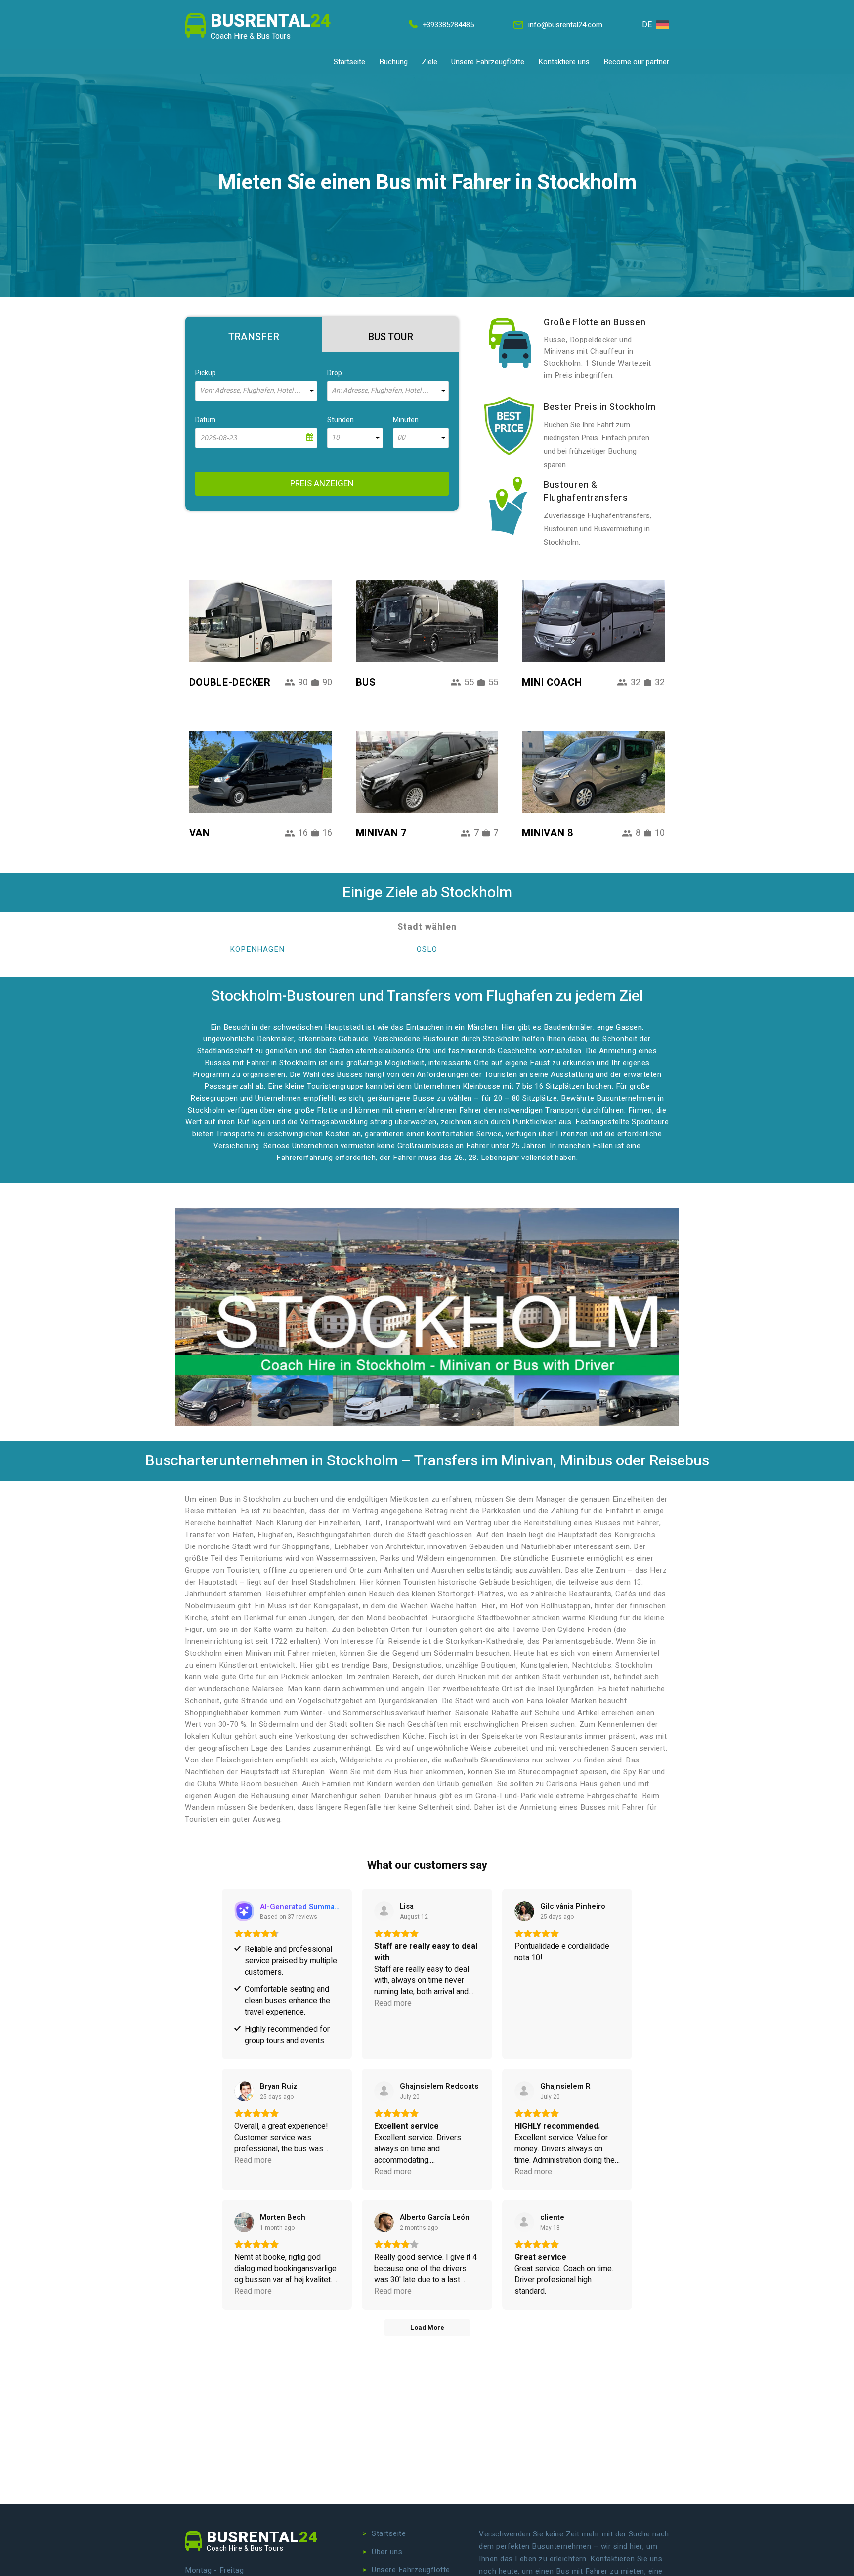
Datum (205, 420)
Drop (335, 373)
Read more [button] (393, 2003)
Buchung (393, 62)
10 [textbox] (336, 438)
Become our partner (636, 62)
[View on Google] (524, 1911)
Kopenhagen (257, 949)
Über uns (387, 2552)
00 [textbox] (401, 438)
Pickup (206, 373)
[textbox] (256, 391)
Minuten (406, 420)
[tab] (254, 335)
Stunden (341, 420)
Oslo (427, 949)
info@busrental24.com (565, 25)
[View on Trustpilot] (384, 1911)
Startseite (349, 62)
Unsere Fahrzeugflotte (488, 62)
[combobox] (256, 391)
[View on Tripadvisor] (524, 2091)
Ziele (429, 62)
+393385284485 (448, 25)
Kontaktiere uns (564, 62)
